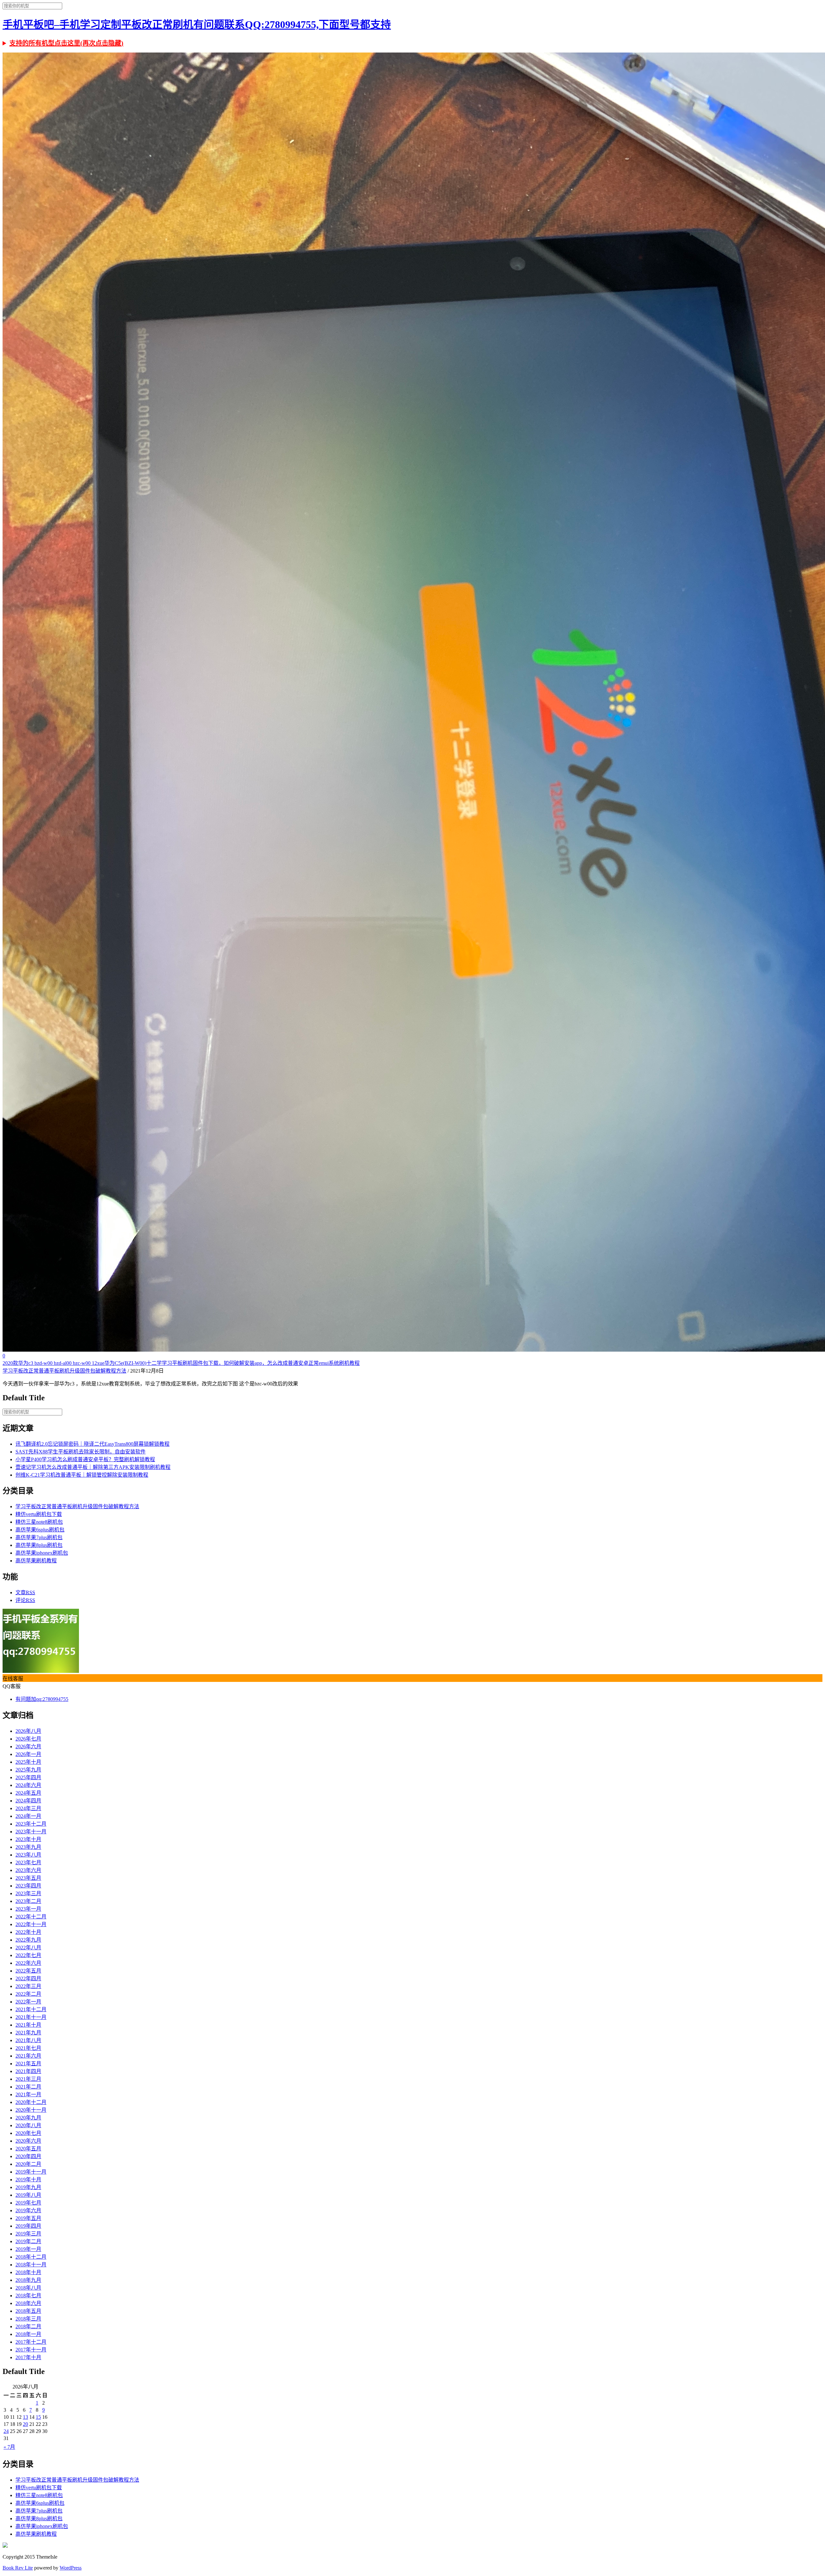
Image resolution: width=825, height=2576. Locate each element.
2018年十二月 (31, 2257)
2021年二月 (28, 2087)
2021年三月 (28, 2079)
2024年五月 (28, 1793)
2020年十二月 (31, 2102)
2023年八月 (28, 1855)
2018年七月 (28, 2296)
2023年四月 (28, 1886)
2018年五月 (28, 2311)
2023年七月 (28, 1862)
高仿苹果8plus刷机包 (39, 1545)
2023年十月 (28, 1839)
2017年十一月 (31, 2350)
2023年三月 (28, 1893)
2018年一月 (28, 2334)
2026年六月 (28, 1746)
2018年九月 (28, 2280)
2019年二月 (28, 2241)
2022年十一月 (31, 1924)
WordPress (71, 2568)
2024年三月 (28, 1808)
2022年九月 (28, 1940)
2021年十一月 (31, 2017)
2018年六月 (28, 2303)
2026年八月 (28, 1731)
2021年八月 (28, 2040)
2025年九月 (28, 1770)
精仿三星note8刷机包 (39, 1522)
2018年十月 (28, 2272)
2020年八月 (28, 2125)
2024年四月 (28, 1801)
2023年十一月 (31, 1832)
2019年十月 (28, 2180)
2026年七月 (28, 1739)
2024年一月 (28, 1816)
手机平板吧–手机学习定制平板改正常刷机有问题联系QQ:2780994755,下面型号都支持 (197, 24)
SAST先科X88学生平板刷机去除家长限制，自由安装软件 (81, 1452)
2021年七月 (28, 2048)
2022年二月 (28, 1994)
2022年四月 (28, 1978)
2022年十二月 (31, 1917)
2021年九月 (28, 2033)
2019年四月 (28, 2226)
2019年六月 (28, 2210)
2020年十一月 (31, 2110)
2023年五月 (28, 1878)
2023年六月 (28, 1870)
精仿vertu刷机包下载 (39, 1514)
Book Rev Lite (18, 2568)
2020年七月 (28, 2133)
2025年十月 (28, 1762)
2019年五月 (28, 2218)
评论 (25, 1600)
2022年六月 (28, 1963)
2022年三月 (28, 1986)
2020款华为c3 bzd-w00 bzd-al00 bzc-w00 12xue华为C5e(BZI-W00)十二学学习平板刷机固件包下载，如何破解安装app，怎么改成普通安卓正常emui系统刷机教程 (181, 1363)
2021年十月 (28, 2025)
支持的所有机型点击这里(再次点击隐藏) (66, 43)
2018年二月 (28, 2326)
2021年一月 (28, 2094)
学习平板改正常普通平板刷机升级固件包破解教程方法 (64, 1371)
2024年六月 (28, 1785)
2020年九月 (28, 2118)
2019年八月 (28, 2195)
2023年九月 (28, 1847)
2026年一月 (28, 1754)
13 (25, 2417)
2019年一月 (28, 2249)
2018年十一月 (31, 2265)
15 (38, 2417)
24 (6, 2431)
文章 (25, 1592)
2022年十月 (28, 1932)
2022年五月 (28, 1971)
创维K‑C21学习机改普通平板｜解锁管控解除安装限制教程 (82, 1475)
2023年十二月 (31, 1824)
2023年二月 (28, 1901)
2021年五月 (28, 2064)
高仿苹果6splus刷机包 (40, 1530)
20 (25, 2424)
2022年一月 (28, 2002)
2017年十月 (28, 2357)
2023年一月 (28, 1909)
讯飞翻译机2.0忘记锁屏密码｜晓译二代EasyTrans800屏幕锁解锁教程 (92, 1444)
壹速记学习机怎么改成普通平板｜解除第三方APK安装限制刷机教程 (93, 1467)
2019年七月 (28, 2203)
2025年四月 (28, 1777)
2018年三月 (28, 2319)
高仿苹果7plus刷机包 (39, 1537)
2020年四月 (28, 2156)
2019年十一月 (31, 2172)
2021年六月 (28, 2056)
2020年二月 (28, 2164)
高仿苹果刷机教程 (36, 1561)
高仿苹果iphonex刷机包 (42, 1553)
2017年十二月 (31, 2342)
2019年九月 (28, 2187)
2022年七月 (28, 1955)
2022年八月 (28, 1948)
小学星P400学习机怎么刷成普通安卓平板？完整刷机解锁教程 (85, 1459)
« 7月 (9, 2447)
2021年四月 (28, 2071)
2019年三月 (28, 2234)
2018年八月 (28, 2288)
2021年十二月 (31, 2009)
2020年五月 (28, 2149)
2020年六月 (28, 2141)
